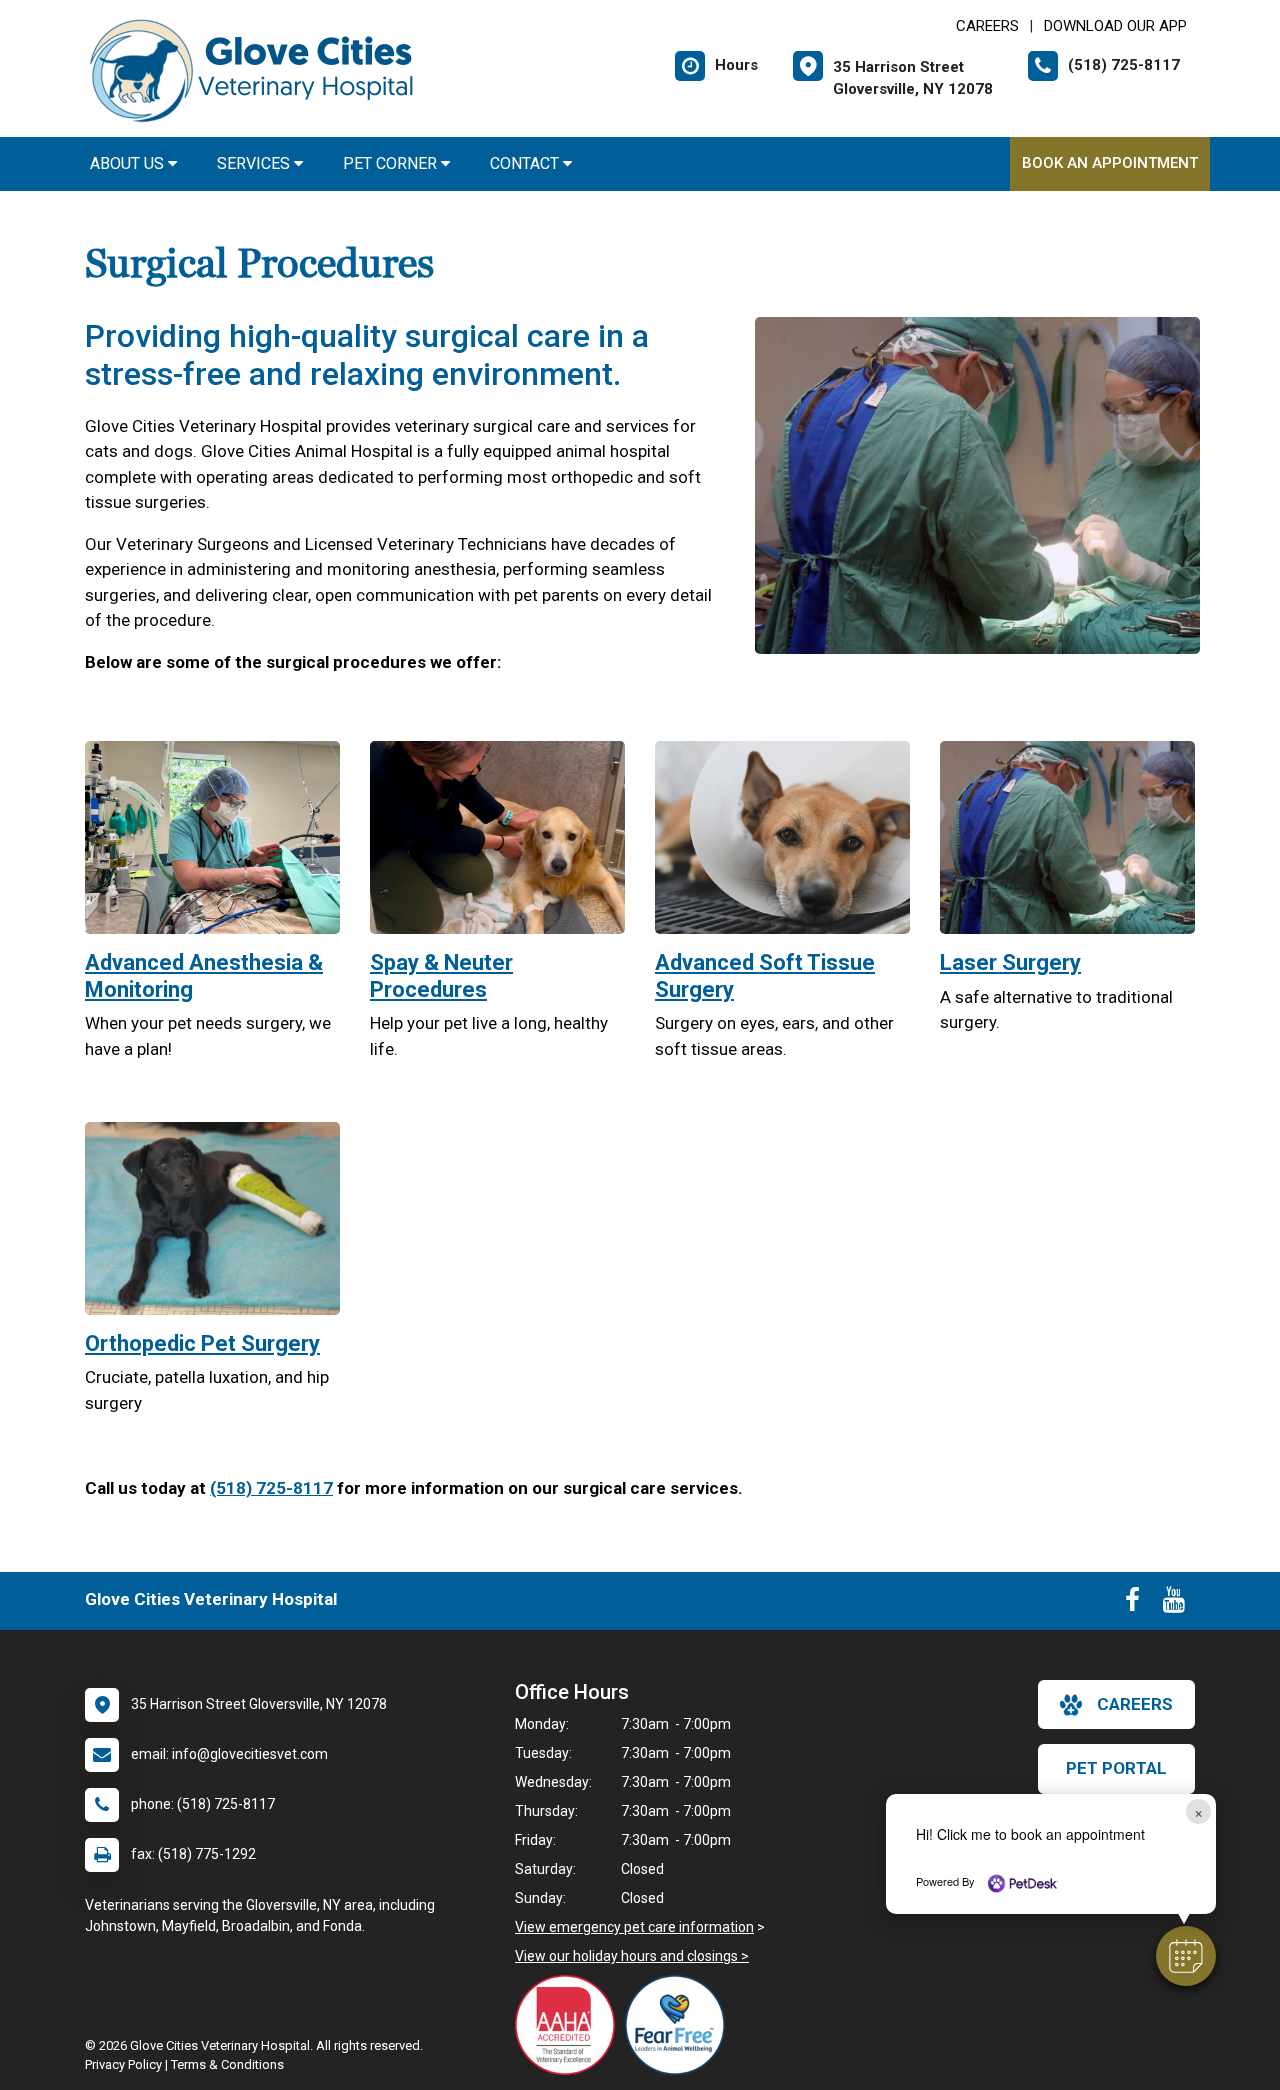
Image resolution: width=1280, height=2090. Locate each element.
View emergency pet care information (634, 1927)
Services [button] (255, 163)
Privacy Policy (123, 2064)
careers (1135, 1704)
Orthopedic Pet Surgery (202, 1343)
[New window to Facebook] (1132, 1604)
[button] (1186, 1956)
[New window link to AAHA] (570, 2025)
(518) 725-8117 (271, 1488)
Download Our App (1115, 26)
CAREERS (987, 26)
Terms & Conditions (227, 2064)
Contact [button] (526, 163)
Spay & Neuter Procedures (441, 975)
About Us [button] (129, 163)
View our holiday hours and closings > (632, 1956)
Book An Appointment (1110, 163)
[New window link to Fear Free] (680, 2025)
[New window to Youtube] (1174, 1604)
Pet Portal (1116, 1768)
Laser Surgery (1010, 962)
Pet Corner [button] (392, 163)
